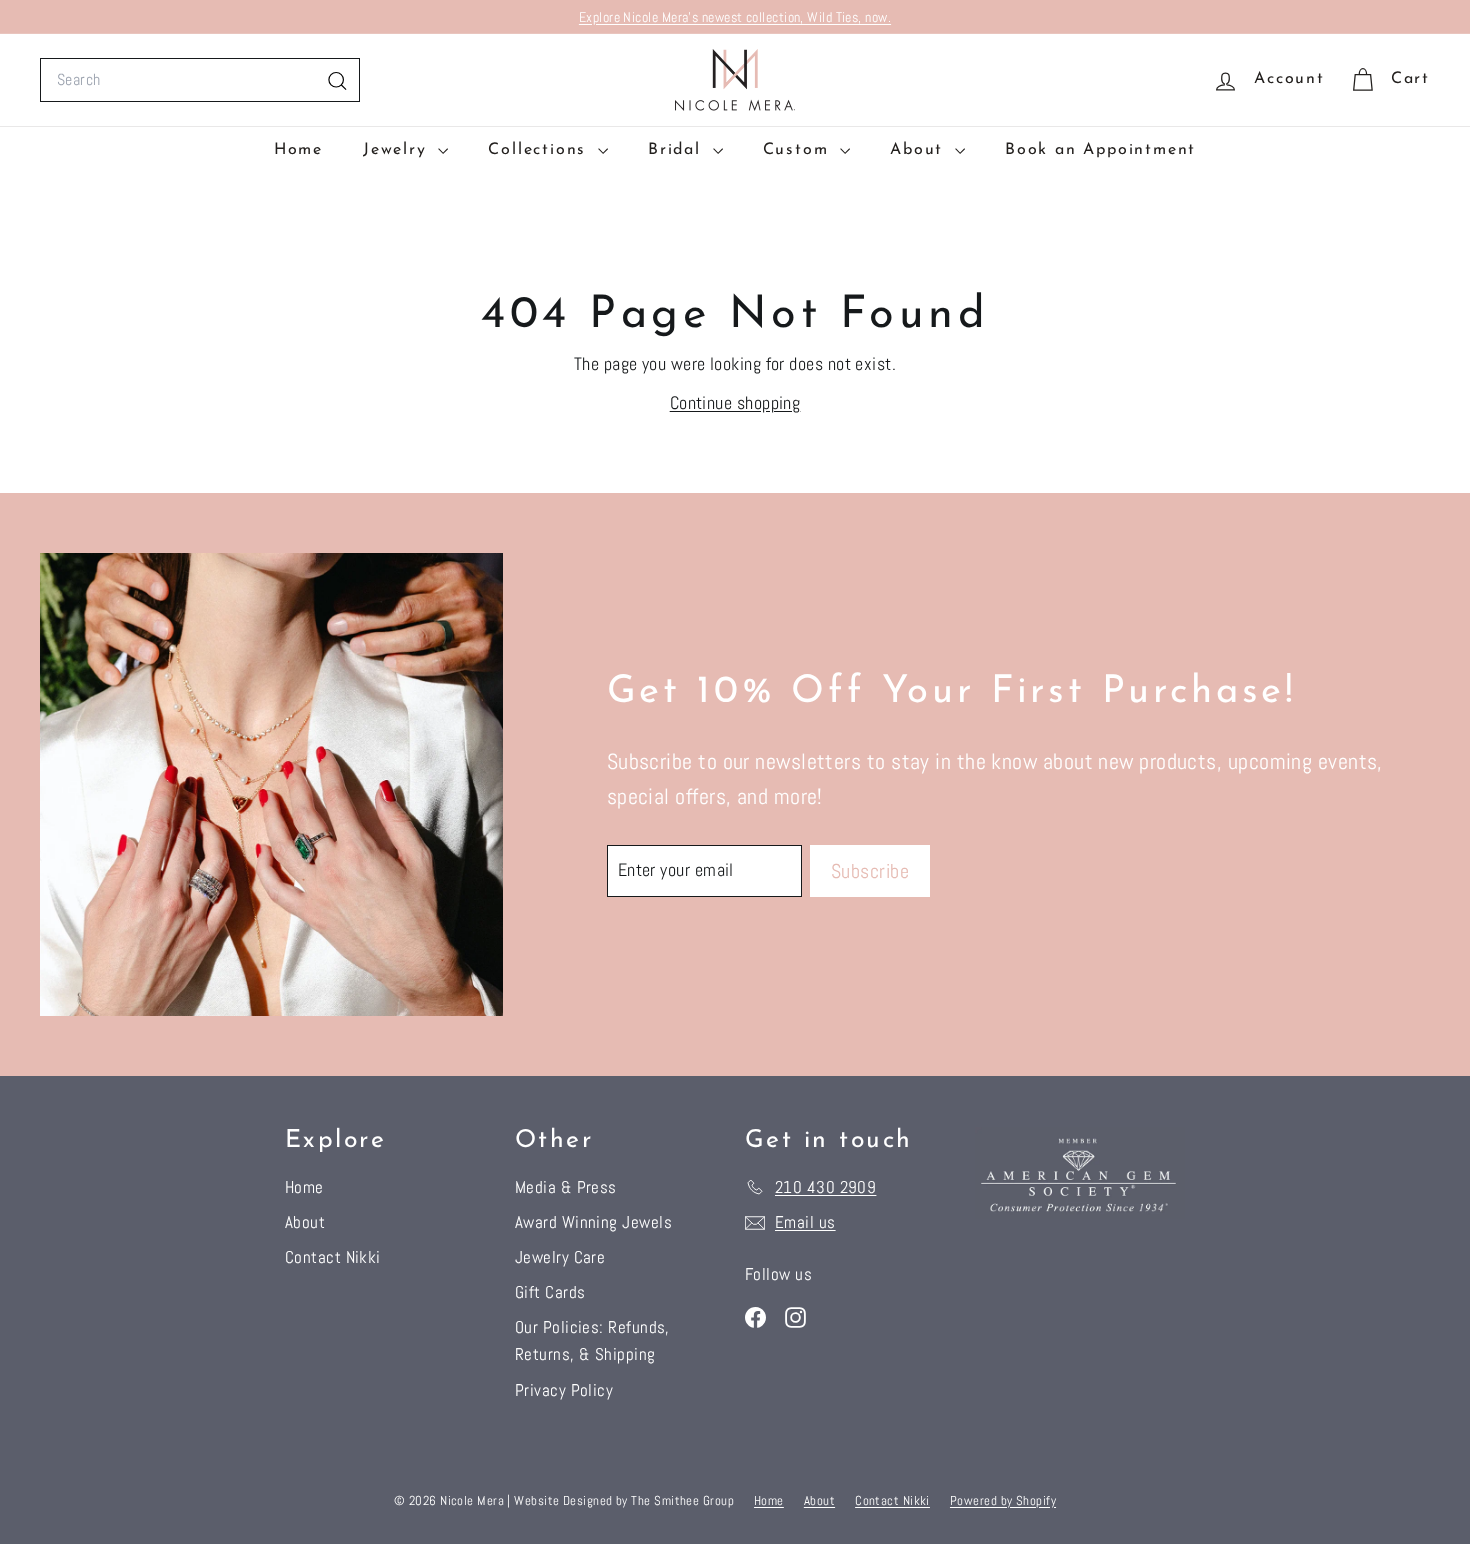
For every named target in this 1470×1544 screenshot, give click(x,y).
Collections (540, 150)
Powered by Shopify (1003, 1500)
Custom (799, 150)
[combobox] (200, 80)
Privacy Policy (564, 1390)
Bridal (678, 150)
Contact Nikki (333, 1257)
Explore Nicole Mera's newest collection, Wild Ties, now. (735, 17)
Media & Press (566, 1187)
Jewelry (398, 150)
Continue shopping (735, 402)
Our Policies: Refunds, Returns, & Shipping (592, 1340)
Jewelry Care (560, 1257)
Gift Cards (550, 1292)
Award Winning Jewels (593, 1222)
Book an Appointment (1100, 150)
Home (298, 150)
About (920, 150)
